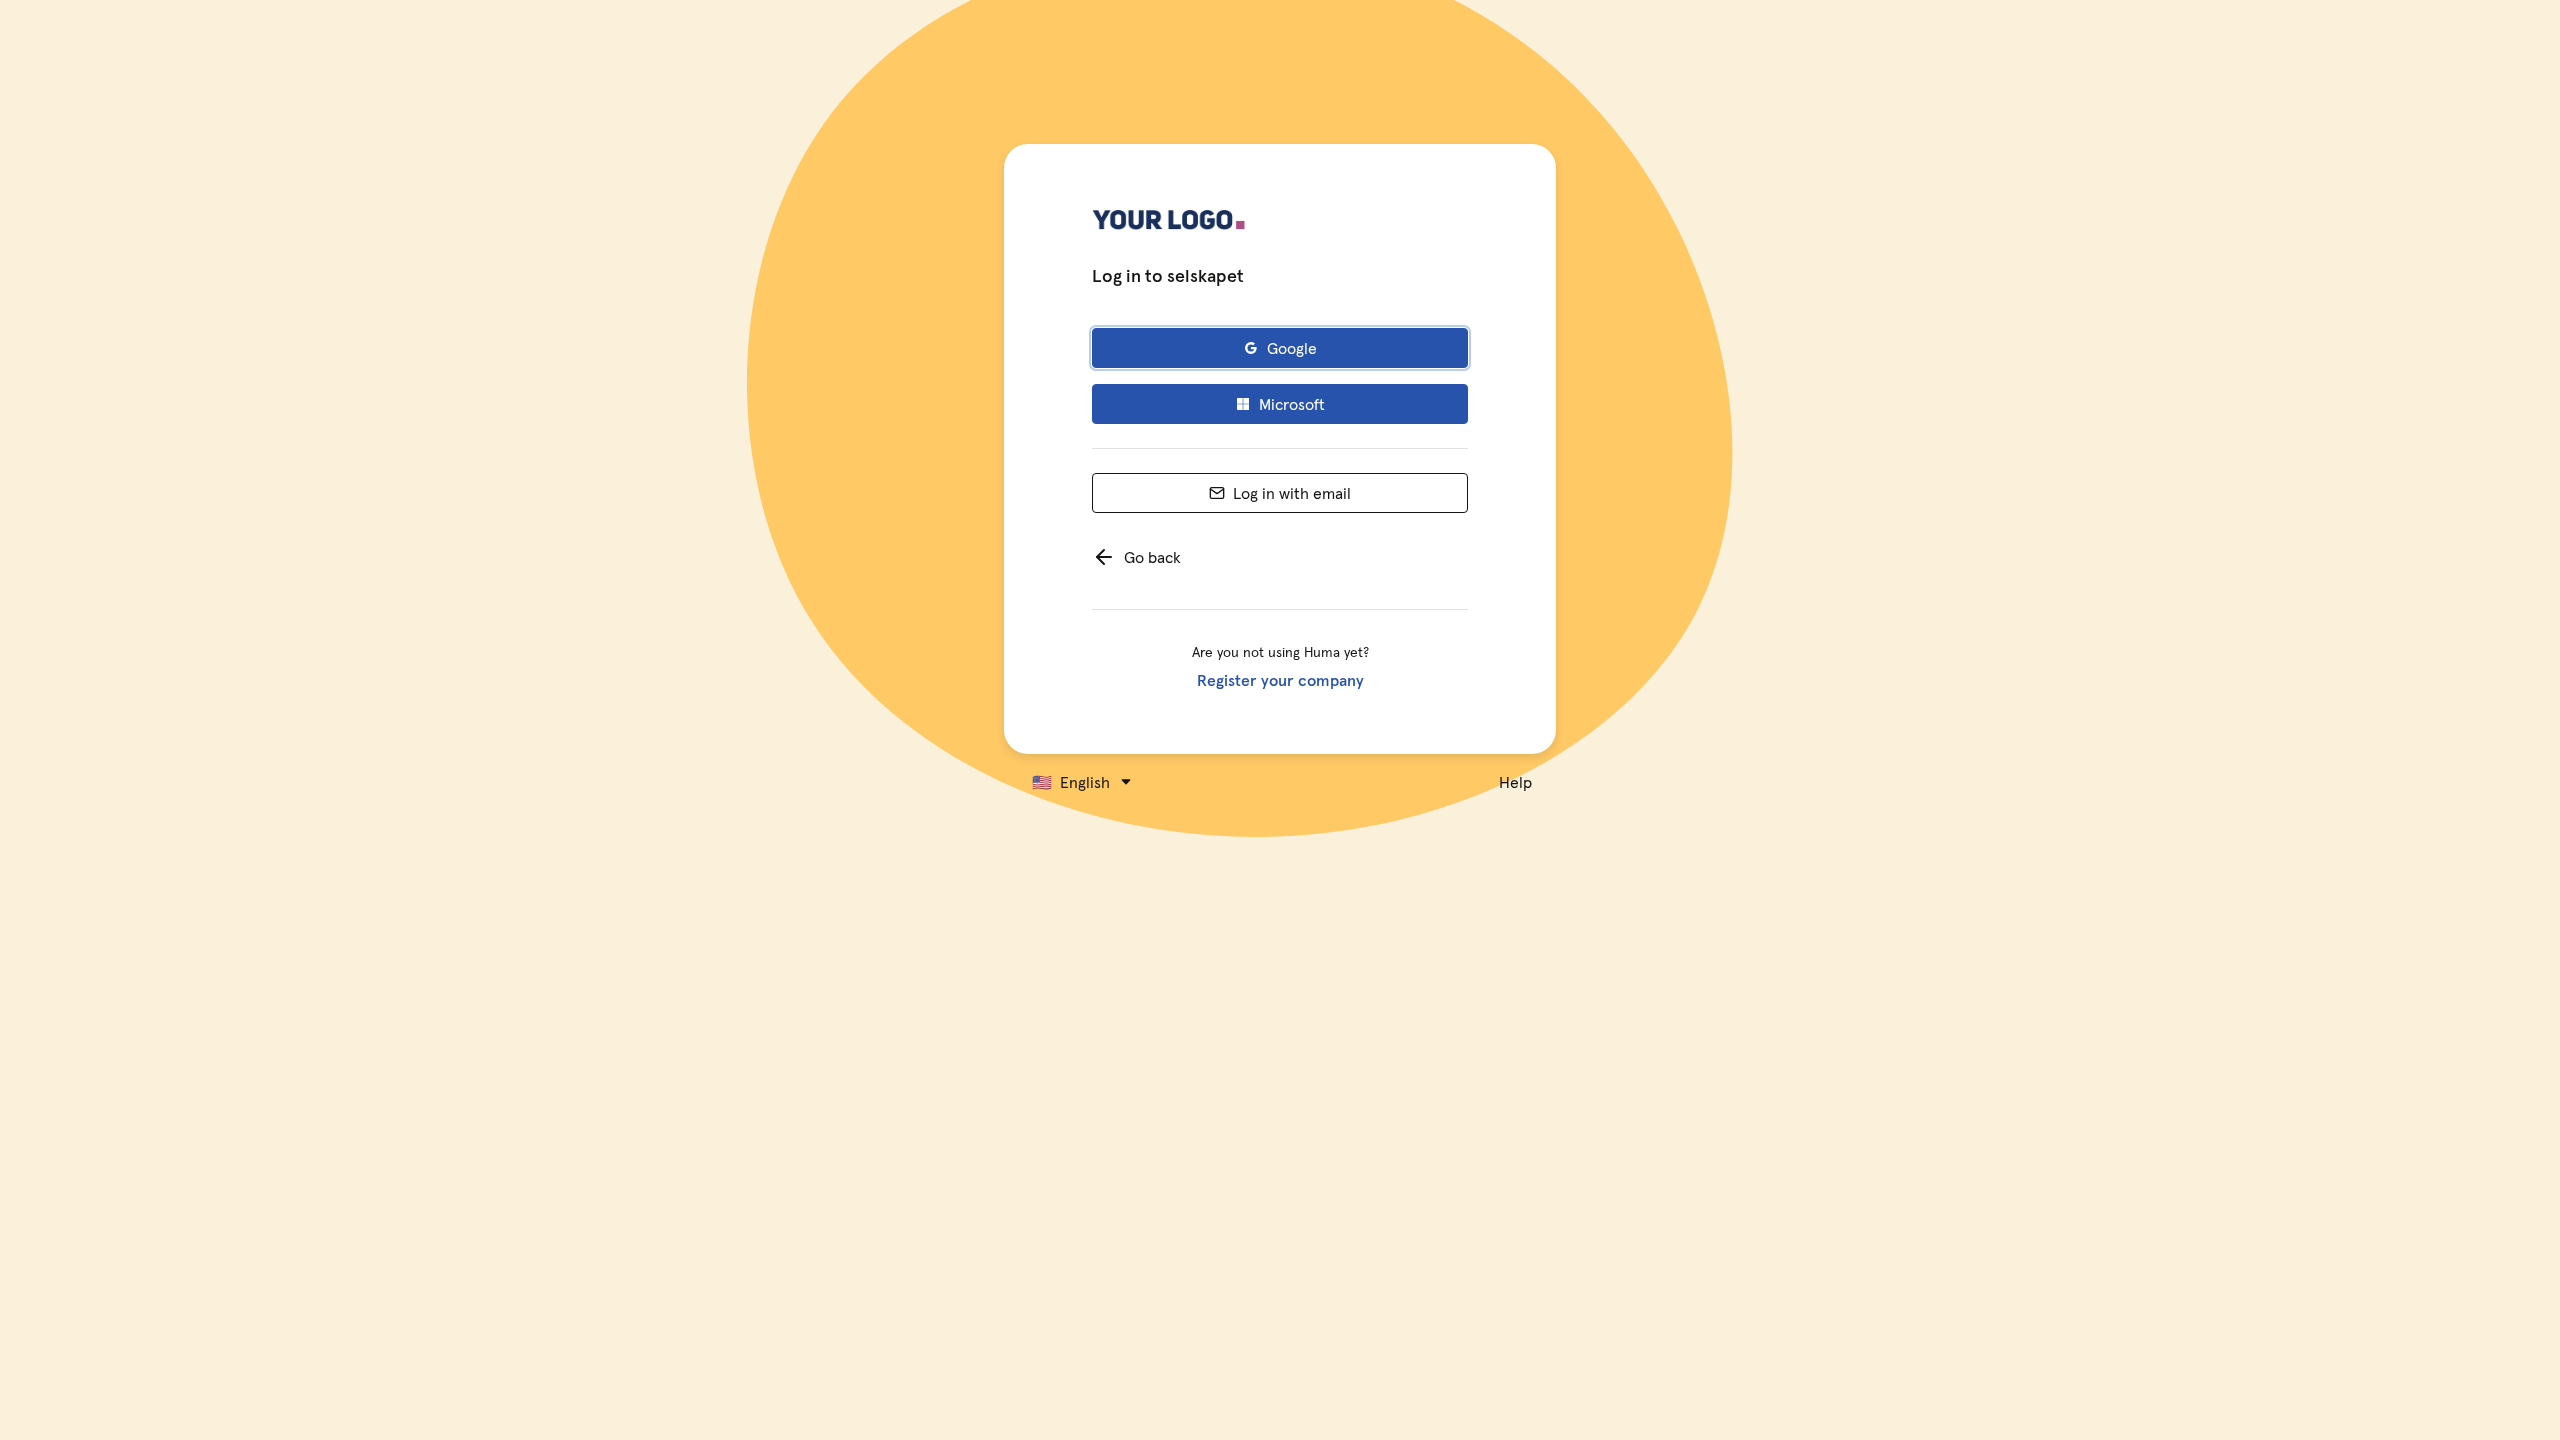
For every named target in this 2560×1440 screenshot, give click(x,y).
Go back (1152, 557)
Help (1515, 782)
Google (1292, 348)
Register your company (1280, 680)
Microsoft (1292, 404)
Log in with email (1292, 493)
